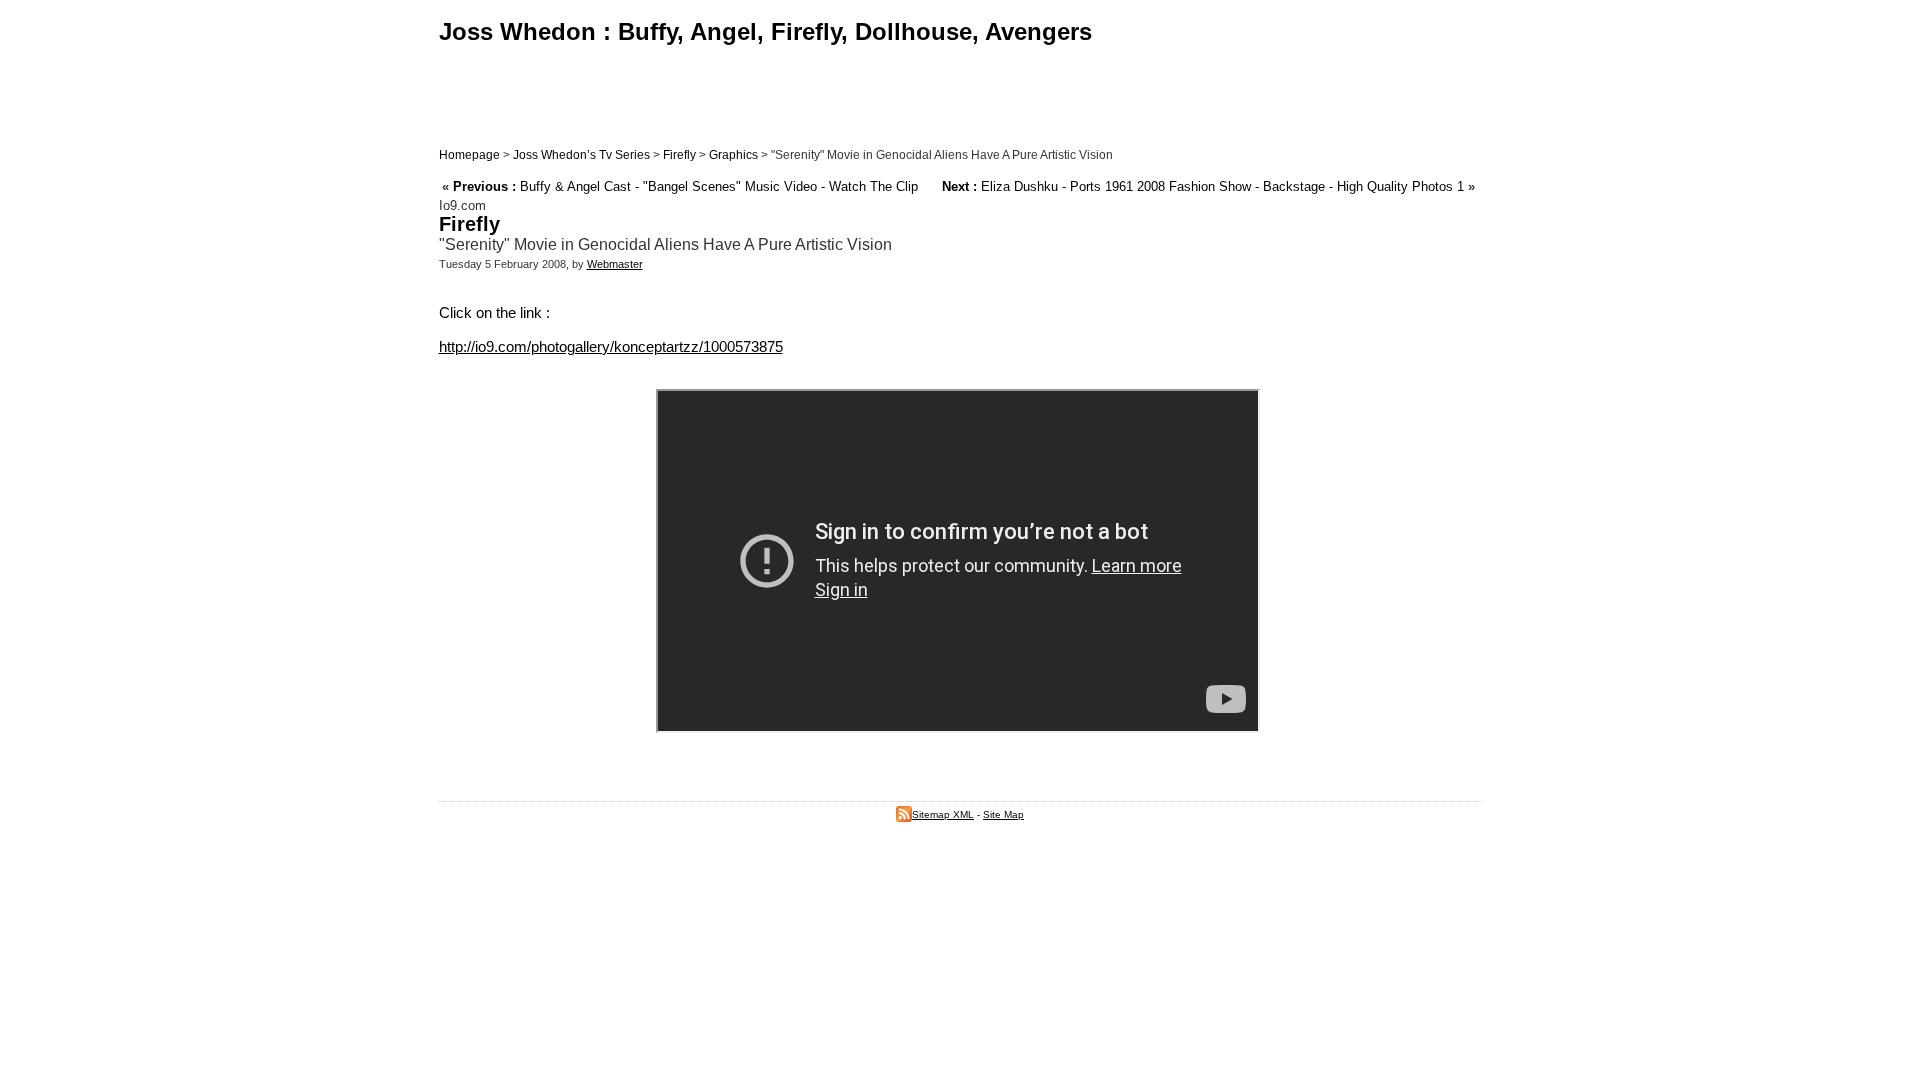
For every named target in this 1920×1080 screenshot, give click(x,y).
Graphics (733, 155)
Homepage (469, 155)
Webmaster (615, 264)
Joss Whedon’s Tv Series (581, 155)
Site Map (1003, 814)
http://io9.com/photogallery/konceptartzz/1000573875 (611, 346)
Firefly (679, 155)
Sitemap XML (943, 814)
